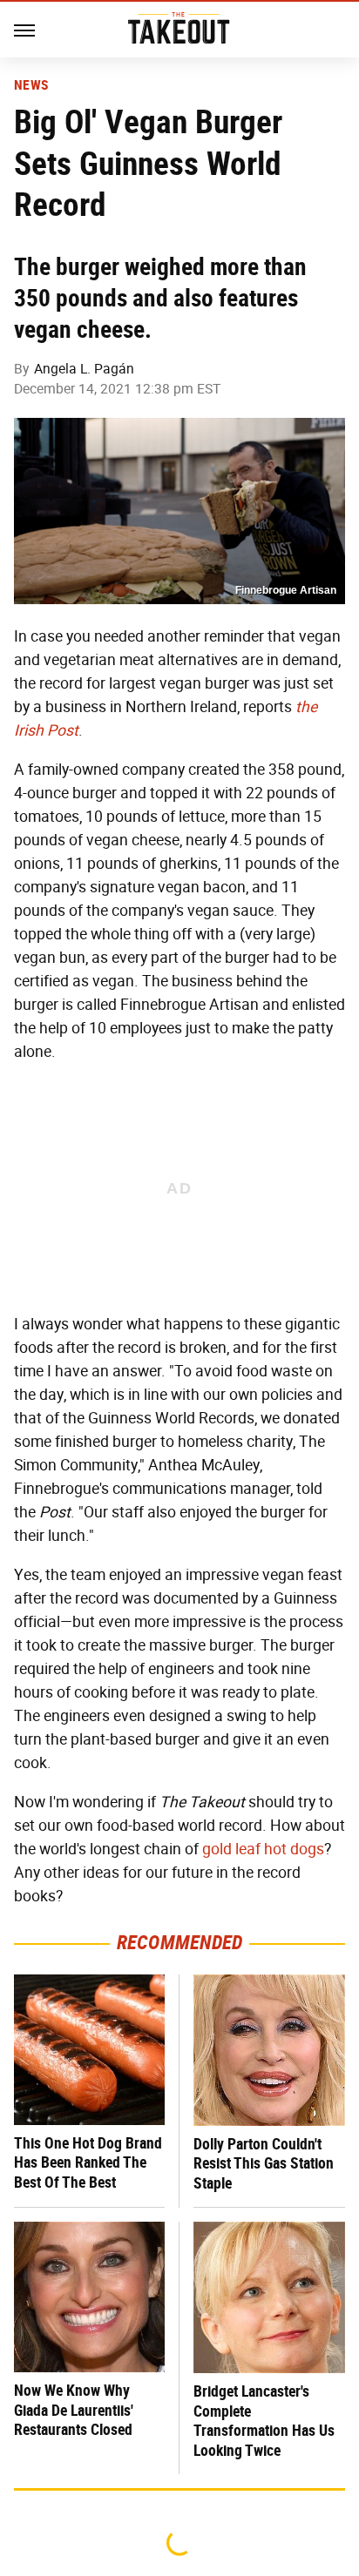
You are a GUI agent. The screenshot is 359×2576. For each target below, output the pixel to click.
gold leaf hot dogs (263, 1849)
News (31, 85)
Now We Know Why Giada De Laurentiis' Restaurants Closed (74, 2410)
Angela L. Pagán (84, 369)
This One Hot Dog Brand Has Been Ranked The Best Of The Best (88, 2162)
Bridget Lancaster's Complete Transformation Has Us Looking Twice (264, 2421)
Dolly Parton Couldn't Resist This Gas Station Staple (264, 2163)
